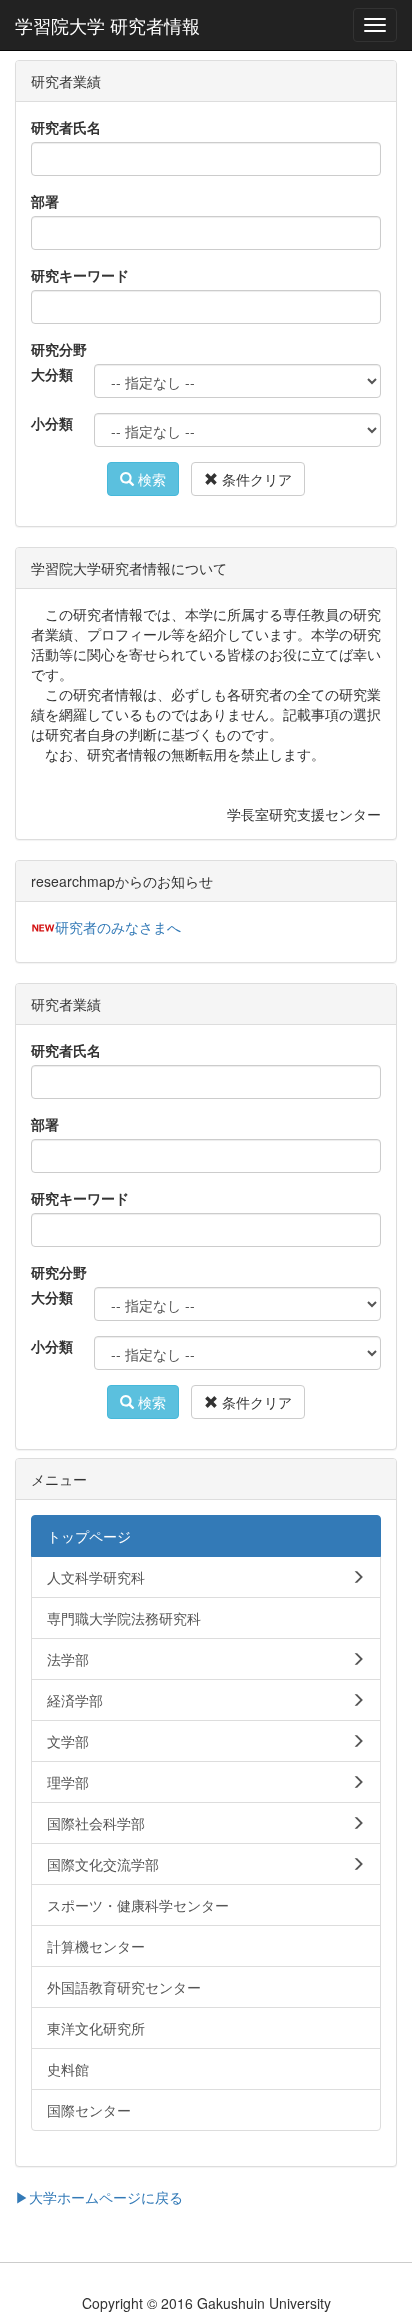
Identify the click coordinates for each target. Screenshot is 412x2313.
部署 (45, 201)
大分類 (52, 374)
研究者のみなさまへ (118, 927)
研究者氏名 (66, 127)
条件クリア (255, 479)
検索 (150, 479)
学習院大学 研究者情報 (107, 25)
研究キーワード (80, 275)
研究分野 (59, 349)
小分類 (52, 423)
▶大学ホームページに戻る (99, 2197)
